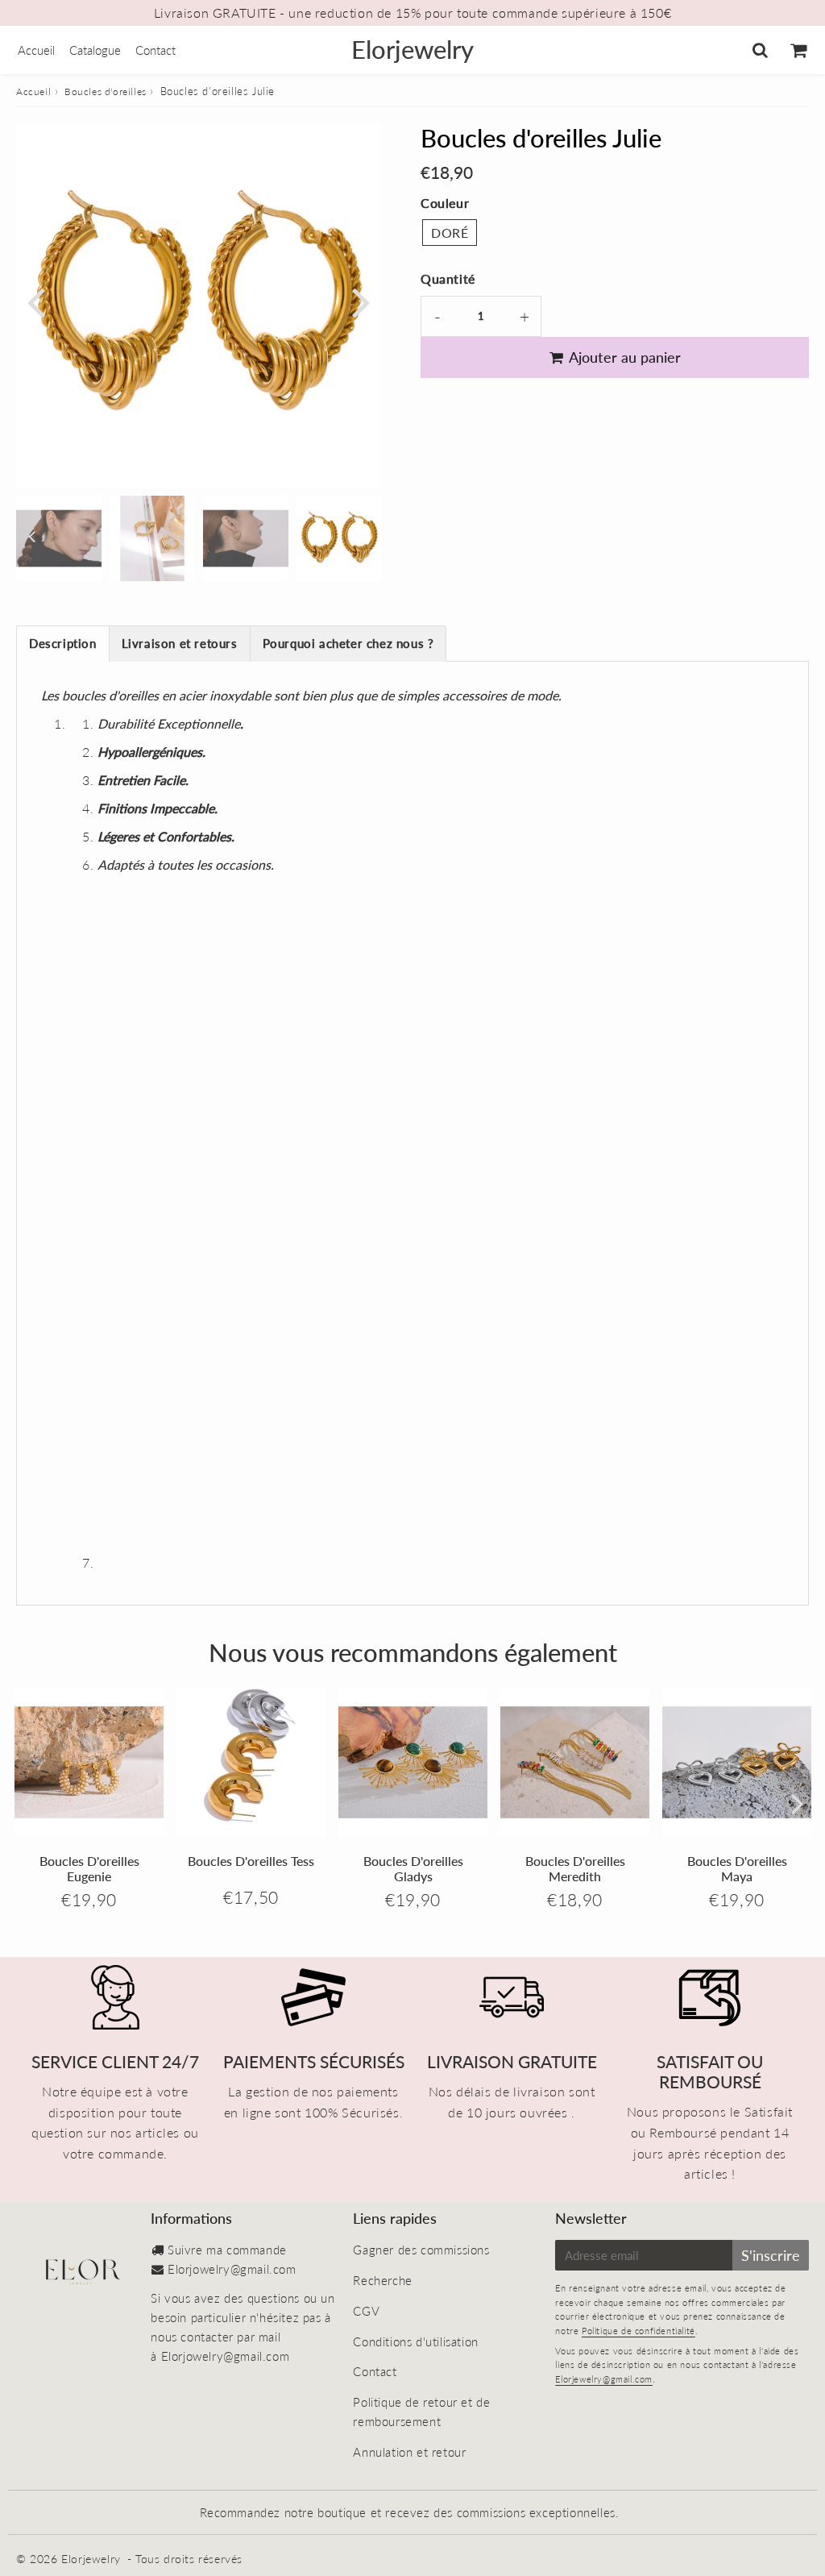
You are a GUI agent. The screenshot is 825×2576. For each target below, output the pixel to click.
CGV (366, 2311)
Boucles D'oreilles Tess (251, 1861)
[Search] (760, 50)
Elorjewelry (412, 50)
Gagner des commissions (421, 2250)
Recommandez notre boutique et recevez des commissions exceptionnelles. (410, 2512)
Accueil (36, 50)
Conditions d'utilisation (415, 2341)
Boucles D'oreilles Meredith (575, 1868)
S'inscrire (771, 2255)
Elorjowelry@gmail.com (232, 2269)
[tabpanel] (339, 538)
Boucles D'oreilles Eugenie (89, 1868)
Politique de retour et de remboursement (421, 2412)
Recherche (382, 2280)
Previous (35, 301)
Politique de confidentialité (638, 2331)
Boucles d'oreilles (106, 91)
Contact (155, 50)
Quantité (448, 278)
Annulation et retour (409, 2452)
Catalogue (95, 50)
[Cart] (798, 50)
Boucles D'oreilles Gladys (413, 1868)
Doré (450, 233)
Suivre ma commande (227, 2250)
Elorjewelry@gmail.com (604, 2379)
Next (361, 301)
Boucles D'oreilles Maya (737, 1868)
